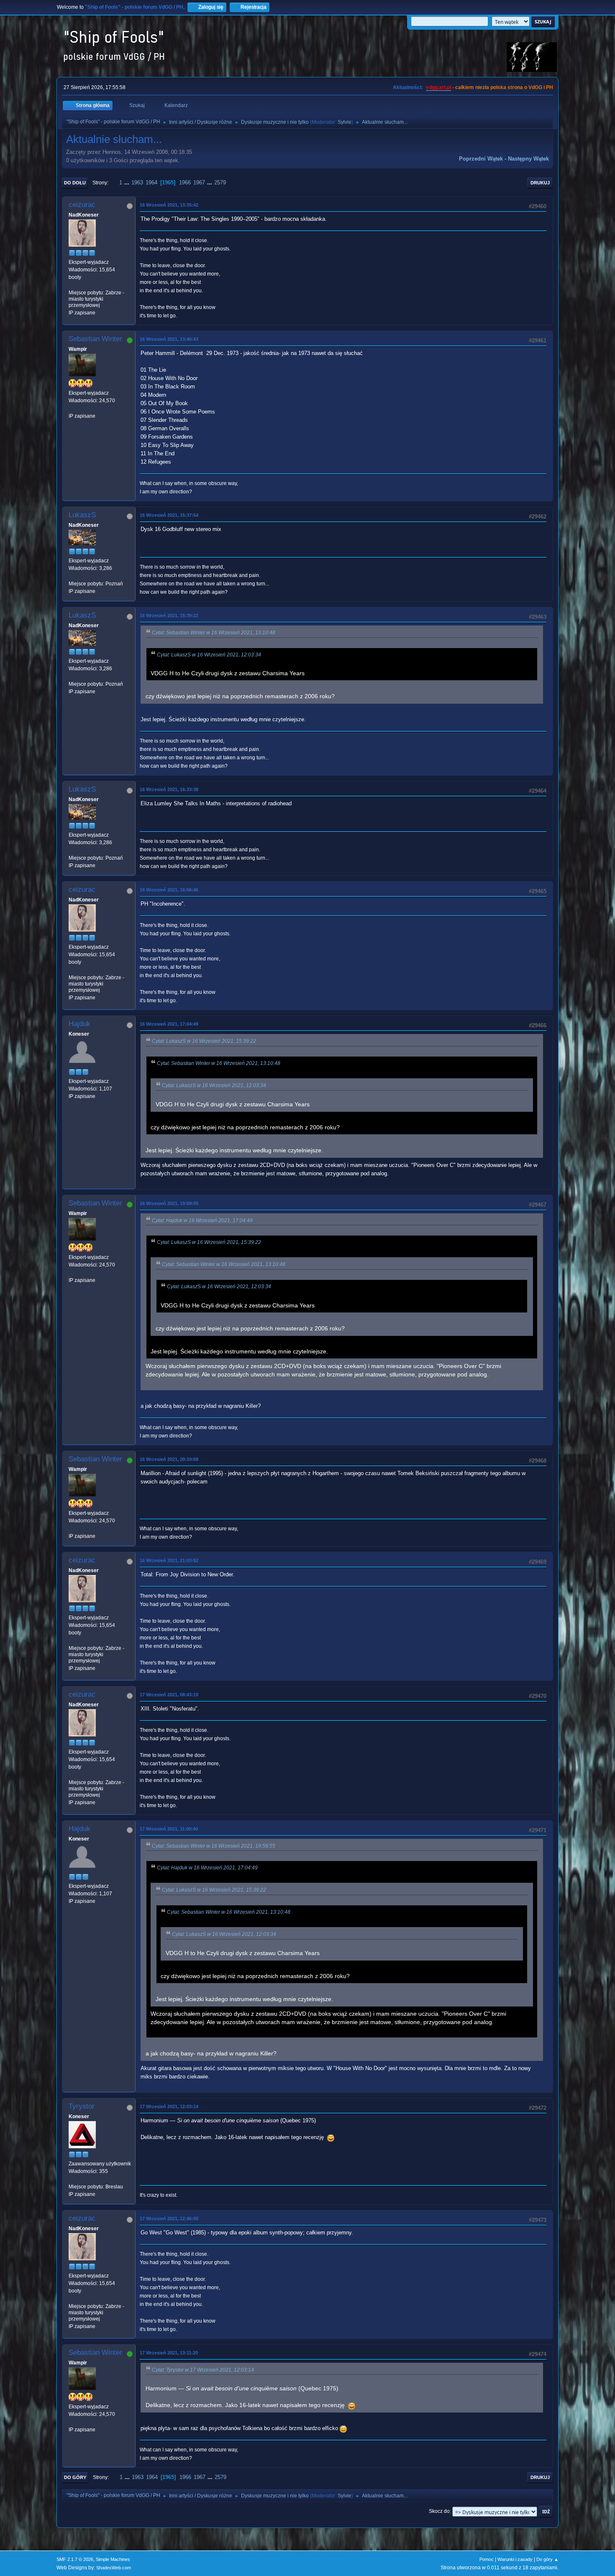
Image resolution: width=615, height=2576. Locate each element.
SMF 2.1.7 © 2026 (75, 2559)
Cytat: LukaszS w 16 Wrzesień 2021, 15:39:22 (204, 1041)
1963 (137, 183)
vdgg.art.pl (438, 87)
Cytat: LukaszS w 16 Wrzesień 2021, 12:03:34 (209, 655)
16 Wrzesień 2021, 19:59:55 (169, 1203)
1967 (199, 183)
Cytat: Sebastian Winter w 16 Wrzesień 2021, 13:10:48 (214, 633)
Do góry (75, 2477)
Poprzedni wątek (481, 159)
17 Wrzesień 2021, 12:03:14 (169, 2106)
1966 (185, 183)
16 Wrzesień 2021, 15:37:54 (169, 515)
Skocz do (439, 2512)
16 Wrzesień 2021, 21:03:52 (169, 1560)
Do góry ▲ (547, 2559)
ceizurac (82, 205)
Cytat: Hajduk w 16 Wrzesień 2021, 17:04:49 (202, 1220)
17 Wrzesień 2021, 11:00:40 (169, 1829)
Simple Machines (113, 2559)
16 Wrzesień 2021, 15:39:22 (169, 615)
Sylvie (345, 122)
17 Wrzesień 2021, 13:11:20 (169, 2353)
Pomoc (487, 2559)
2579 (220, 183)
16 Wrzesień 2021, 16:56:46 (169, 890)
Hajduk (79, 1024)
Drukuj (540, 183)
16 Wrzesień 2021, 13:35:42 (169, 205)
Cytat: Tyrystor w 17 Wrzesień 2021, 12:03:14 (203, 2370)
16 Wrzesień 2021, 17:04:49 (169, 1024)
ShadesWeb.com (114, 2568)
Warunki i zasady (515, 2559)
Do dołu (75, 183)
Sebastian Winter (95, 339)
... (128, 183)
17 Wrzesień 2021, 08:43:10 (169, 1695)
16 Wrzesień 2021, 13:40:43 (169, 339)
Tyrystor (82, 2106)
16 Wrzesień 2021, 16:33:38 (169, 789)
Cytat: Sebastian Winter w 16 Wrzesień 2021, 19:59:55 (214, 1846)
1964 (151, 183)
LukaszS (82, 515)
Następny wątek (528, 159)
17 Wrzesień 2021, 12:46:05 (169, 2219)
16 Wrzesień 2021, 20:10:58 (169, 1459)
